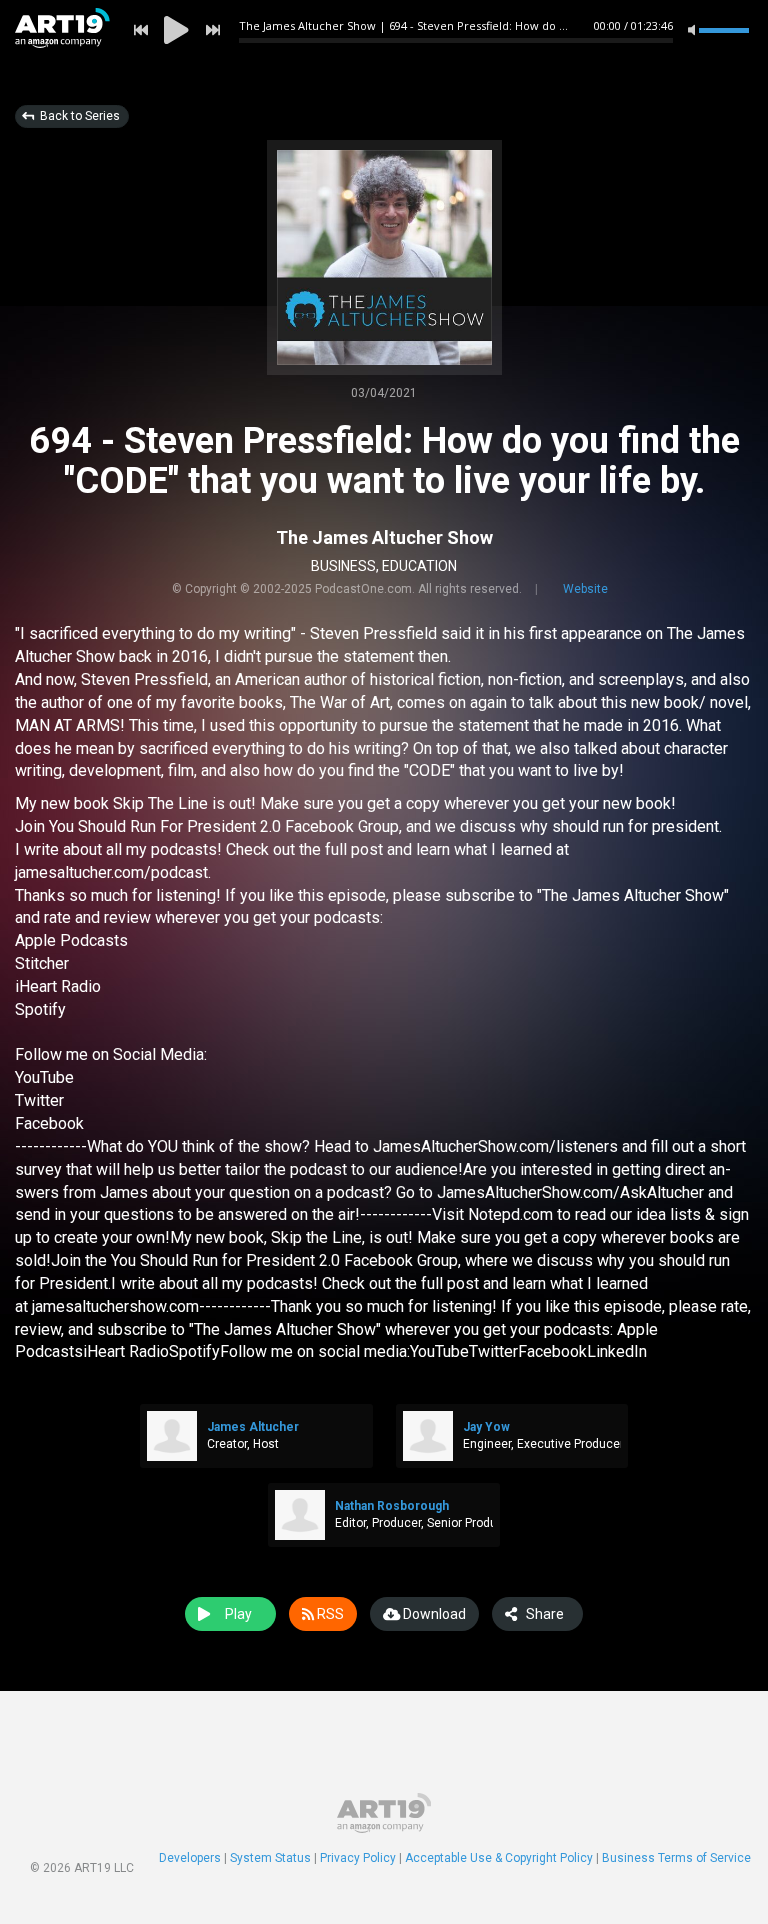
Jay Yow (486, 1427)
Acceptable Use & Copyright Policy (499, 1858)
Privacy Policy (358, 1858)
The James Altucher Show (384, 537)
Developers (190, 1858)
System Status (270, 1858)
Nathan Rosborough (392, 1506)
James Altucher (253, 1427)
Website (585, 589)
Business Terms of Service (676, 1858)
